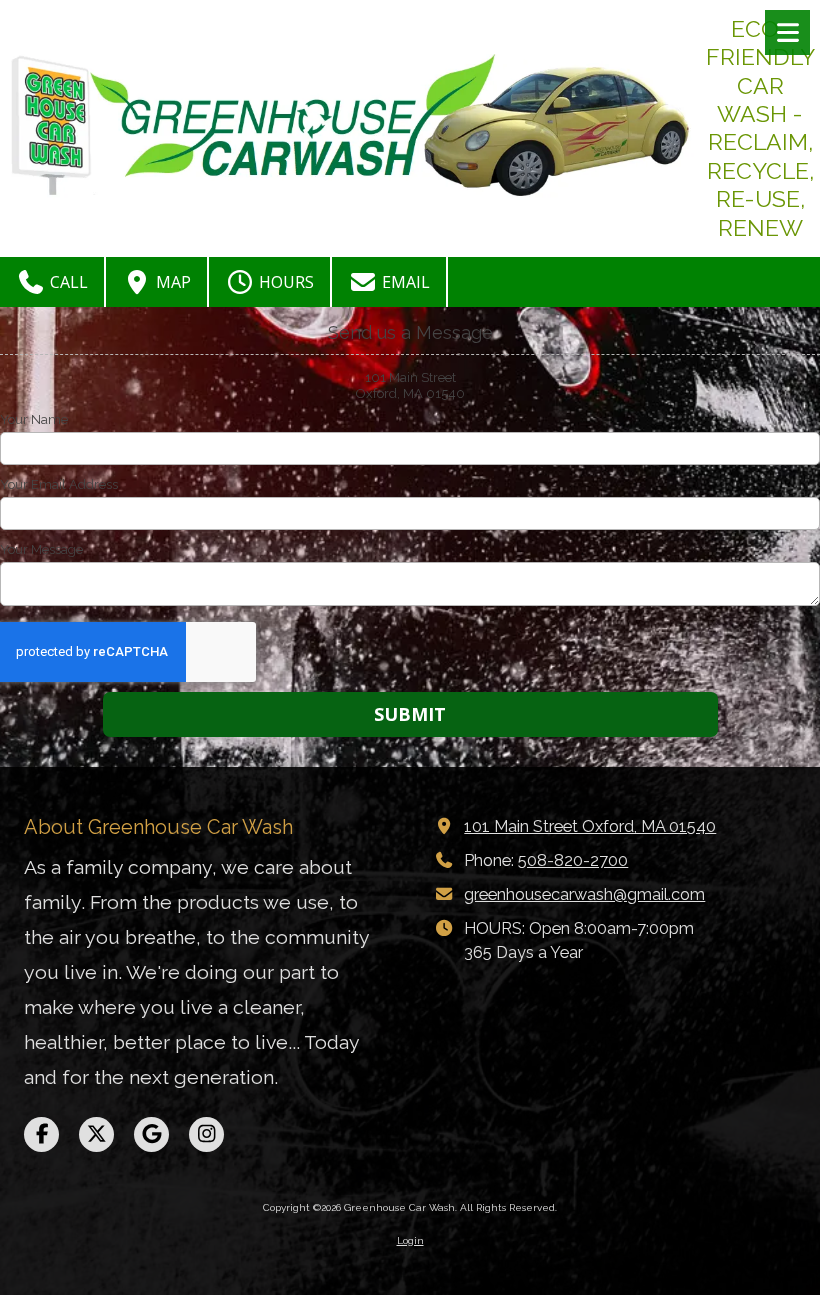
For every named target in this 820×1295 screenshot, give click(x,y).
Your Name (34, 419)
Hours (284, 282)
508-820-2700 (573, 860)
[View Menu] (787, 32)
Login (410, 1240)
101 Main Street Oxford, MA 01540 (590, 826)
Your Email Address (59, 484)
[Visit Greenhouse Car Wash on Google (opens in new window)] (151, 1134)
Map (171, 282)
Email (404, 282)
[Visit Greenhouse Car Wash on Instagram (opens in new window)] (206, 1134)
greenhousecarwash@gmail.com (584, 894)
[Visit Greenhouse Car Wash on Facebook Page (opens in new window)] (41, 1134)
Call (67, 282)
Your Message (41, 549)
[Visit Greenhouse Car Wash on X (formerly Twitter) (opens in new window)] (96, 1134)
